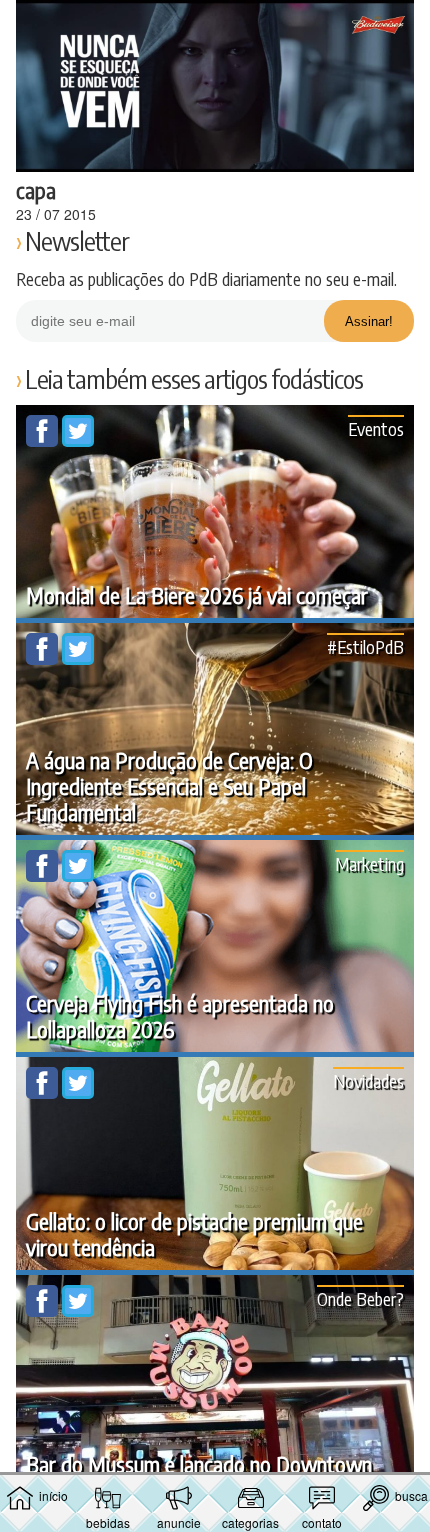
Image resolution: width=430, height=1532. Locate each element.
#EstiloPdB (365, 646)
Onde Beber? (360, 1298)
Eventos (376, 428)
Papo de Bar (215, 26)
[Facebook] (44, 441)
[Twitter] (78, 441)
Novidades (368, 1080)
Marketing (369, 863)
